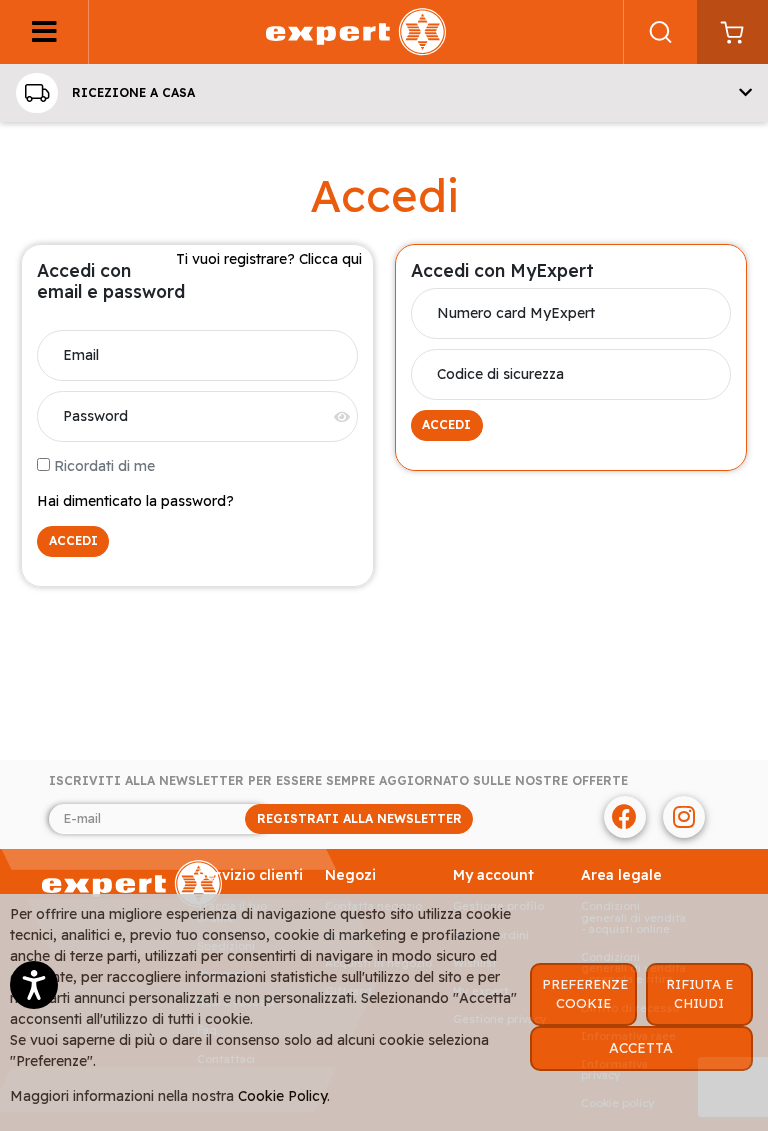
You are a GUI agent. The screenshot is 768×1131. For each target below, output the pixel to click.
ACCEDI (73, 540)
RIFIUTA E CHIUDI (699, 994)
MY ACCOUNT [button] (493, 875)
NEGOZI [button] (350, 875)
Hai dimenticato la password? (135, 501)
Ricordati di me (104, 466)
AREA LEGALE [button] (621, 875)
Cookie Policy (282, 1096)
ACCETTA (641, 1048)
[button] (384, 93)
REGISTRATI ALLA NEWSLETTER (359, 818)
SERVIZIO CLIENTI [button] (250, 875)
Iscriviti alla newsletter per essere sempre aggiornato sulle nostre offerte (338, 781)
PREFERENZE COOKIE (585, 994)
